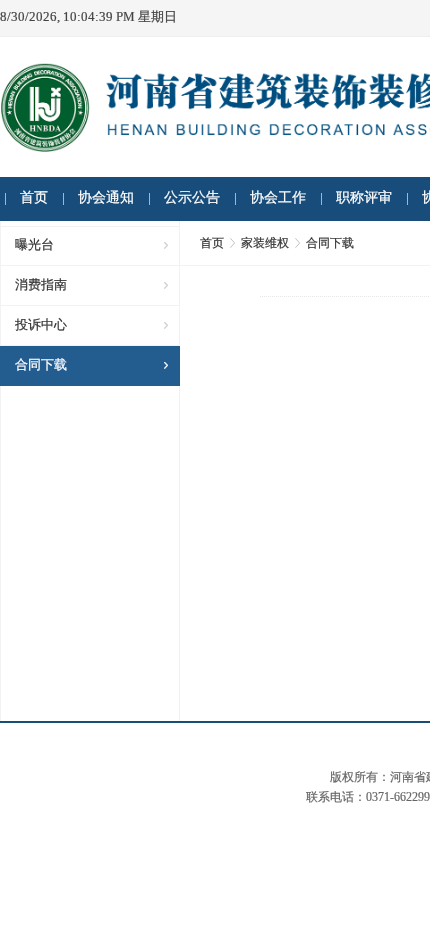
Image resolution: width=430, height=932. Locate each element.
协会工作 (278, 197)
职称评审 (364, 197)
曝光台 (34, 244)
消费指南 (41, 284)
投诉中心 (41, 324)
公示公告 (192, 197)
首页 (34, 197)
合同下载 (41, 364)
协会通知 (106, 197)
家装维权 (265, 243)
